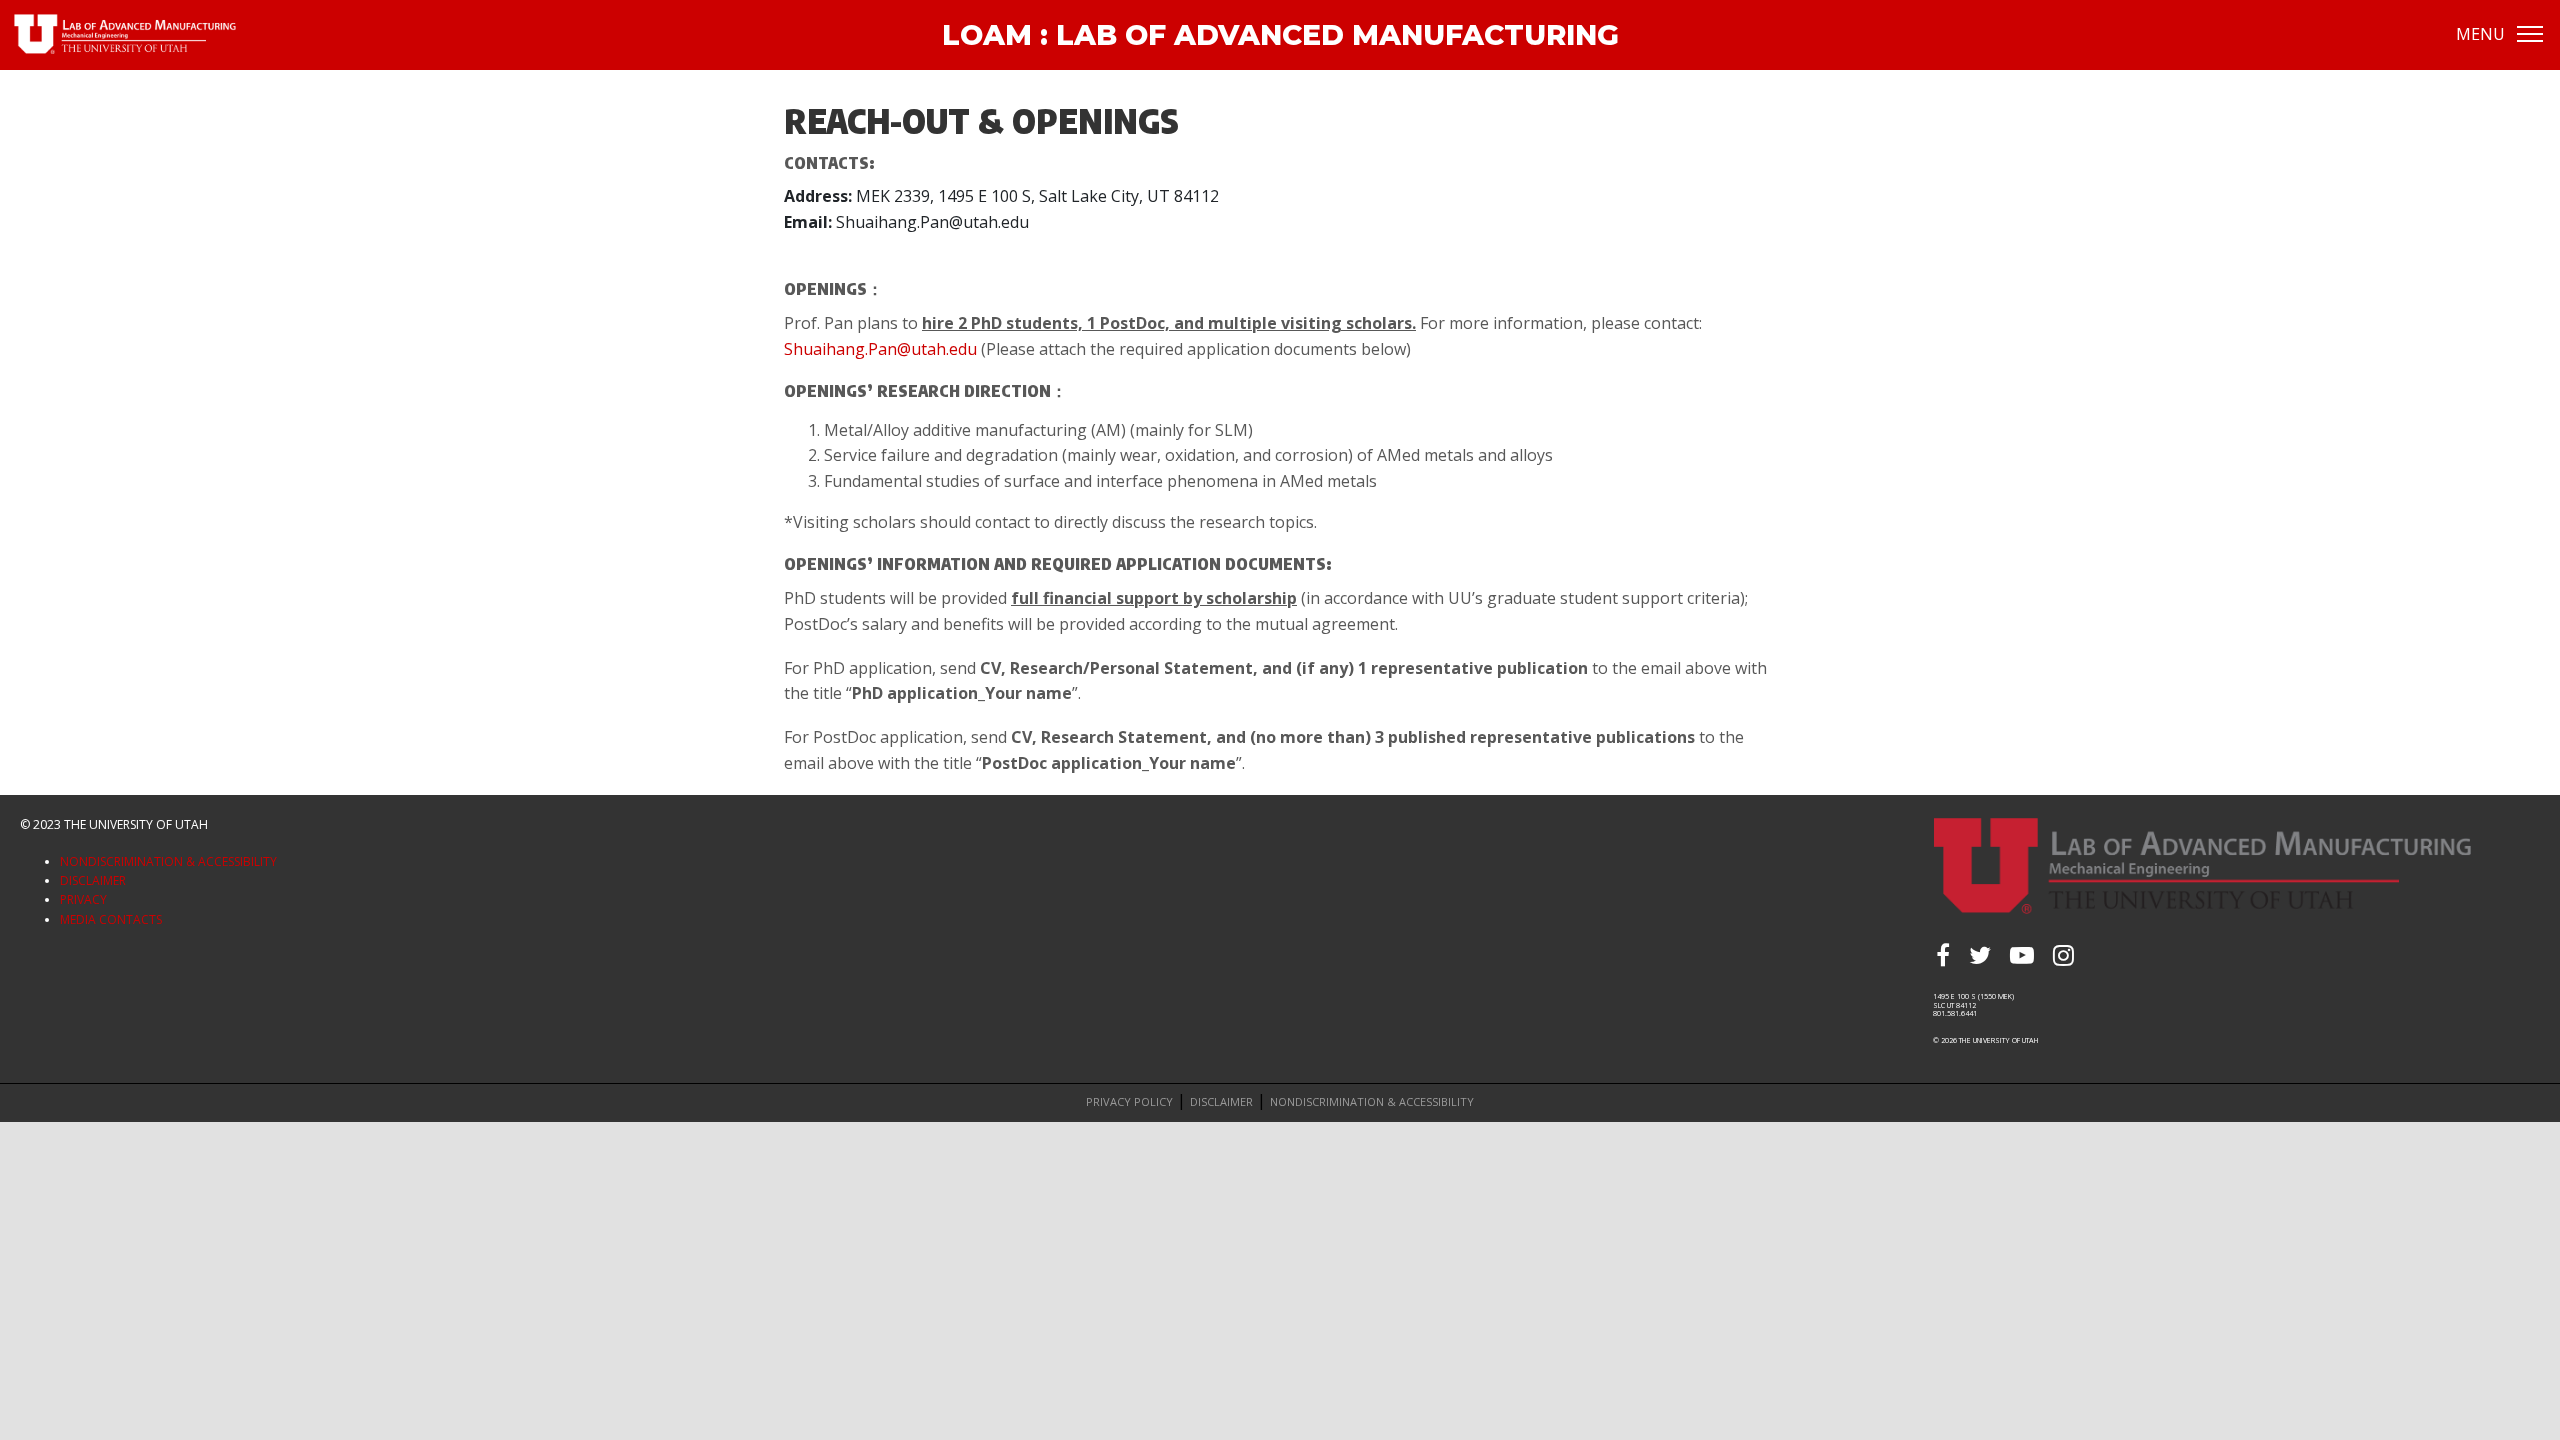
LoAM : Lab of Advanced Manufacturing (1280, 35)
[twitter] (1980, 955)
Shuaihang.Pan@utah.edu (880, 349)
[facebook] (1943, 955)
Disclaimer (93, 880)
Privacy (83, 899)
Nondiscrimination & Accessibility (168, 861)
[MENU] (2530, 33)
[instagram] (2063, 955)
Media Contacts (111, 919)
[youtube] (2022, 955)
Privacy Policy (1129, 1101)
